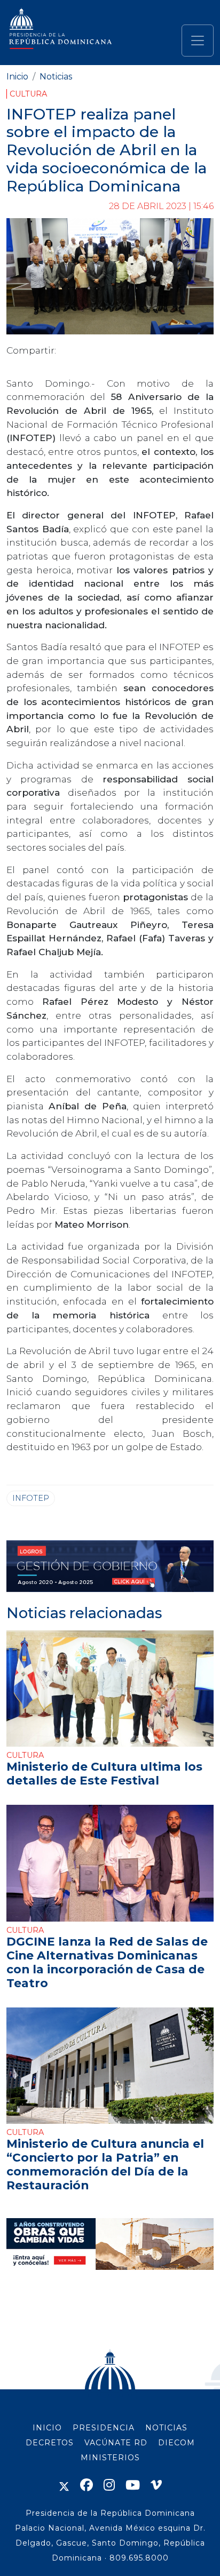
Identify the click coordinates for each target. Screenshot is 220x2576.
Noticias (56, 77)
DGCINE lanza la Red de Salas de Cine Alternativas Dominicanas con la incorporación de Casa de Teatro (107, 1962)
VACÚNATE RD (116, 2443)
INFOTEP (31, 1498)
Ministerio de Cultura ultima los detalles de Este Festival (104, 1773)
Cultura (28, 94)
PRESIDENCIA (104, 2428)
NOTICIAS (166, 2428)
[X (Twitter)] (64, 2485)
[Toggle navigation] (198, 41)
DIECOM (176, 2443)
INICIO (47, 2428)
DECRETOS (50, 2443)
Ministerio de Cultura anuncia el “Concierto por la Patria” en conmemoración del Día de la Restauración (105, 2164)
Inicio (17, 77)
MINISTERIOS (110, 2458)
